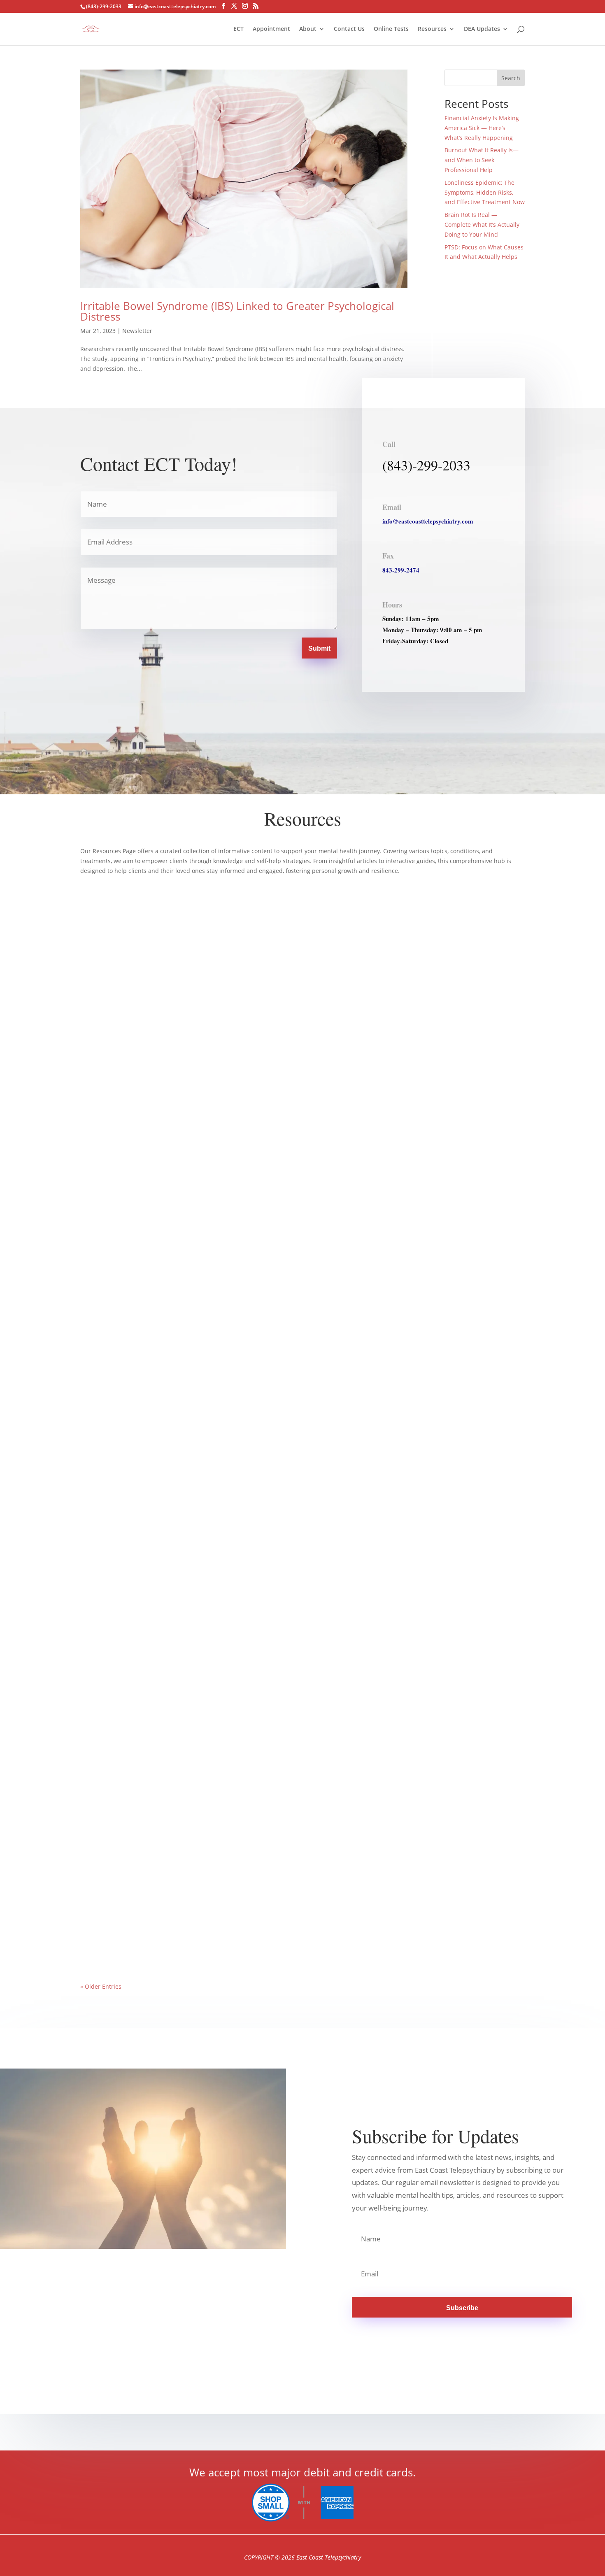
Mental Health (157, 1574)
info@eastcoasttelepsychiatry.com (428, 521)
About (308, 29)
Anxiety (129, 1574)
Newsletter (137, 331)
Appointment (271, 29)
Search (511, 78)
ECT (239, 29)
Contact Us (349, 29)
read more (103, 1229)
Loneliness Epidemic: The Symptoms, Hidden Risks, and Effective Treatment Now (485, 192)
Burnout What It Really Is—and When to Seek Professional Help (482, 160)
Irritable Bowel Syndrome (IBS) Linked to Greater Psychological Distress (237, 311)
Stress (184, 1574)
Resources (432, 29)
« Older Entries (101, 1986)
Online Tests (391, 29)
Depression (138, 1930)
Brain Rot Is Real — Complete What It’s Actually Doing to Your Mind (482, 225)
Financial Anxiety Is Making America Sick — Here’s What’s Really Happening (482, 128)
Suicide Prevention (241, 1930)
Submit (319, 648)
